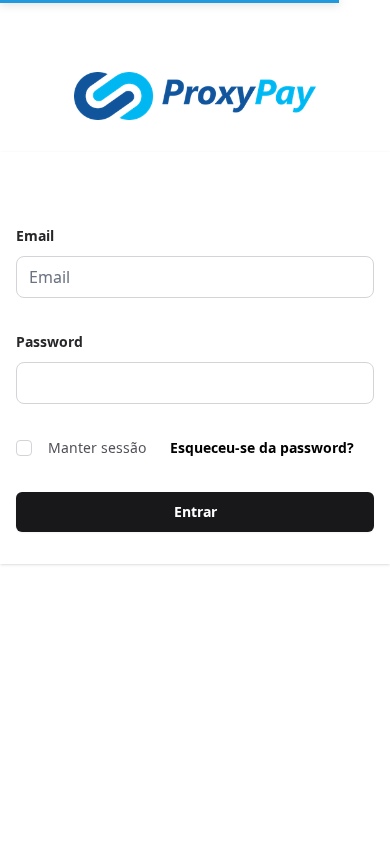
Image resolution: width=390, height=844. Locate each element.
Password (49, 341)
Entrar (195, 511)
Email (35, 235)
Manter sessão (97, 447)
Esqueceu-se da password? (262, 447)
